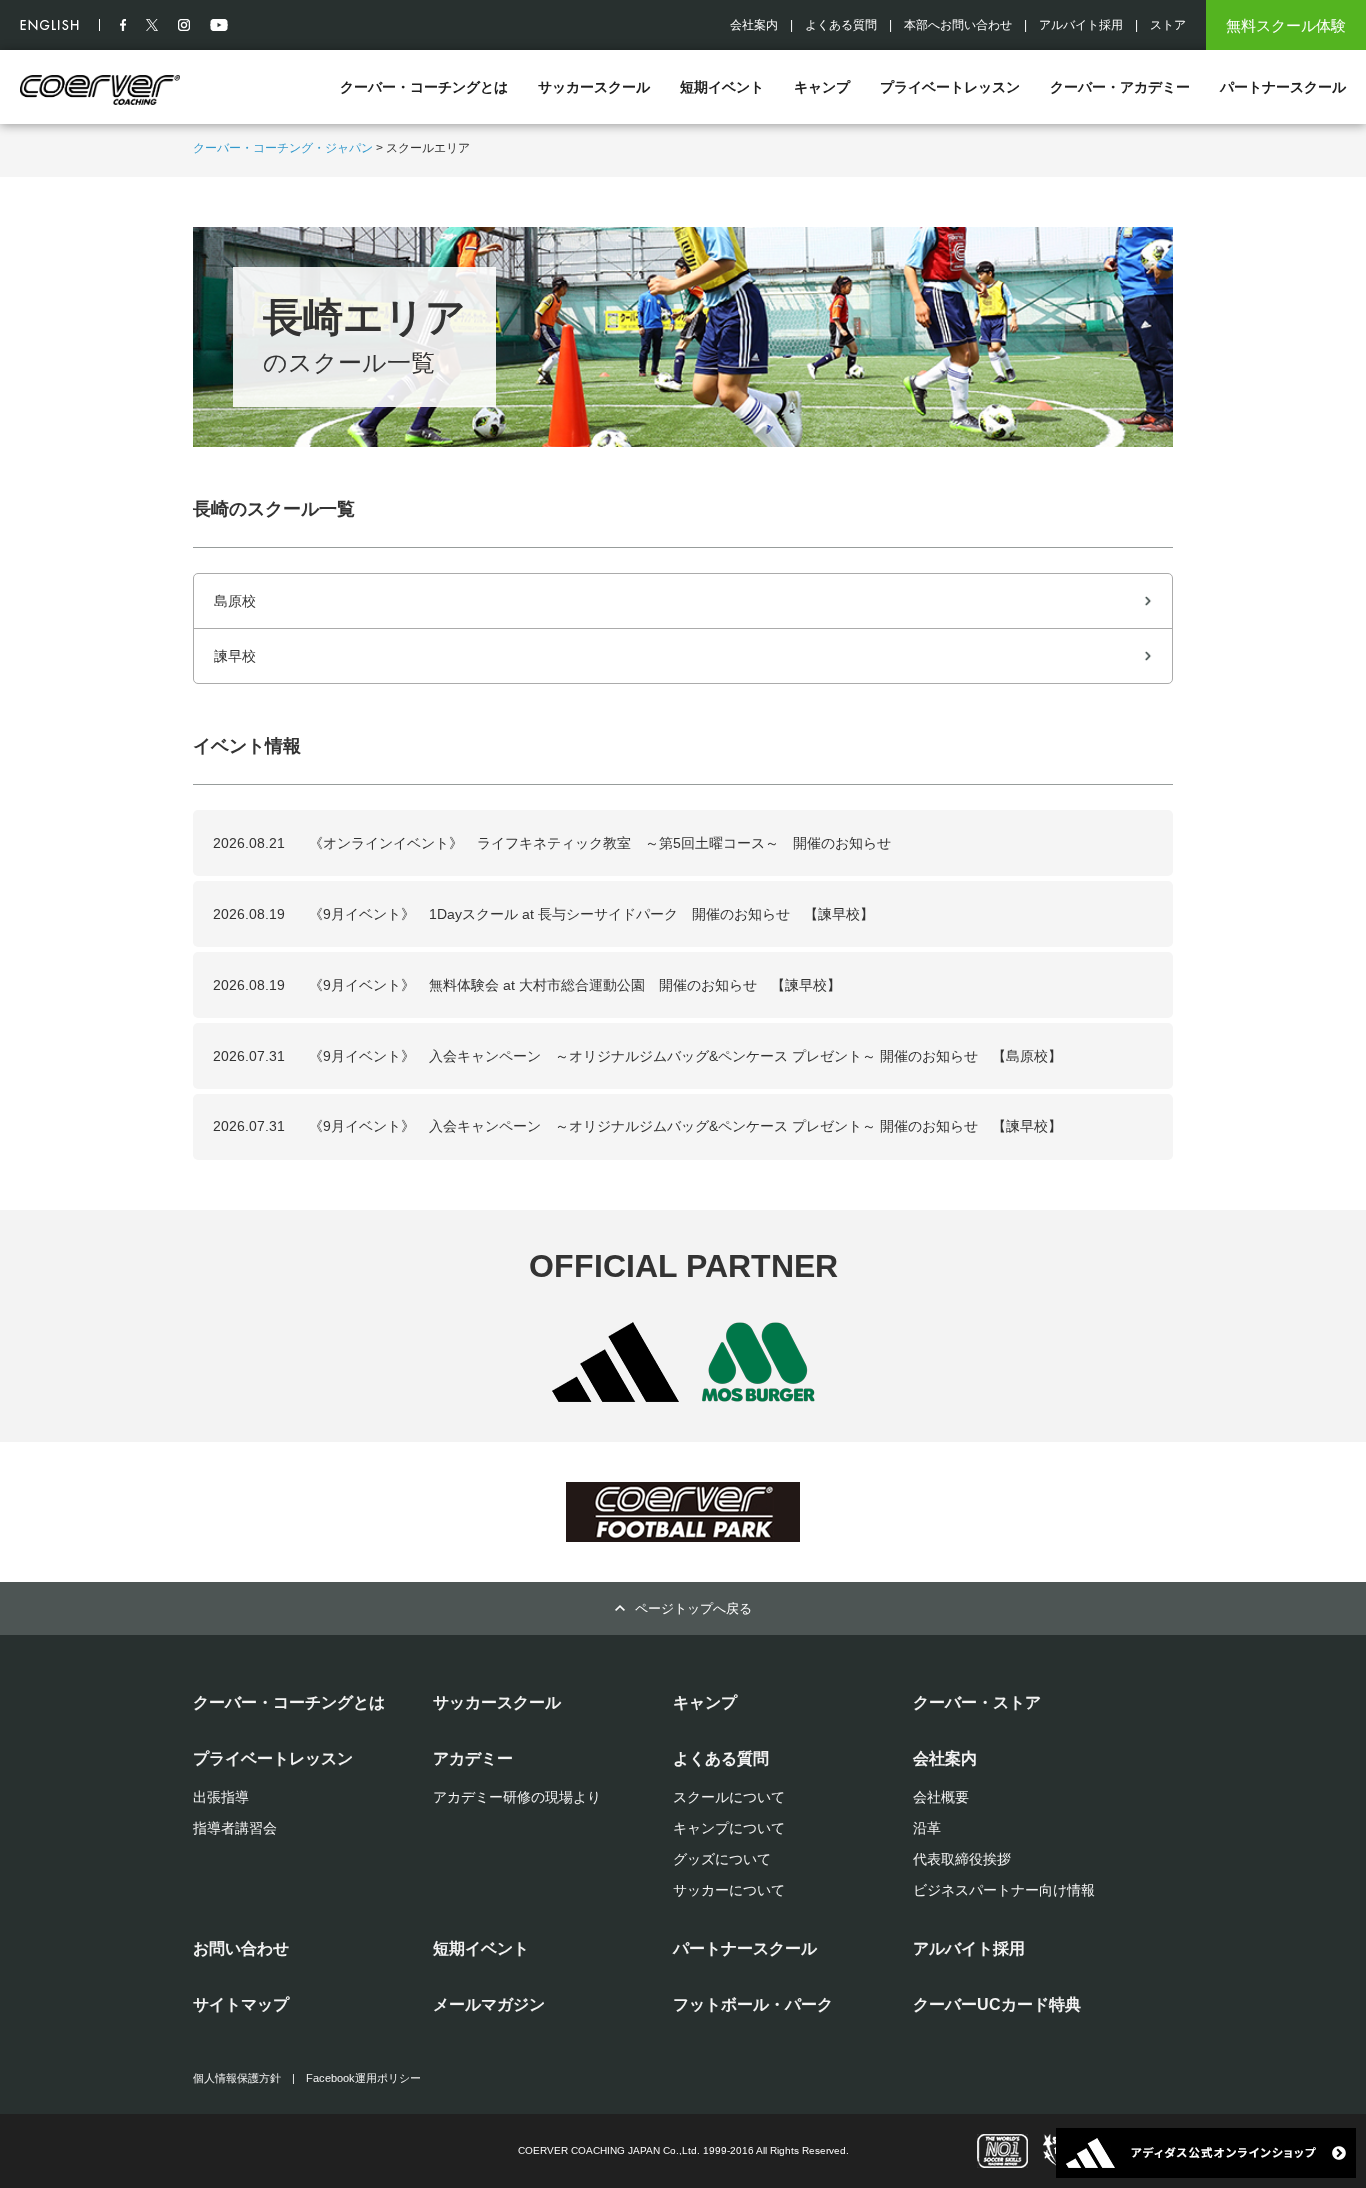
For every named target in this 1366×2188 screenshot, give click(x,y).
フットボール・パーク (753, 2004)
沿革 (927, 1828)
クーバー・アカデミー (1120, 87)
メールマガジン (489, 2004)
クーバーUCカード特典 (997, 2004)
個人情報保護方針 (237, 2078)
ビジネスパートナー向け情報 (1004, 1890)
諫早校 (235, 656)
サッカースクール (594, 87)
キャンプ (822, 87)
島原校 (235, 601)
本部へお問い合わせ (958, 25)
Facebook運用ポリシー (363, 2078)
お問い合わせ (241, 1948)
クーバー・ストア (977, 1702)
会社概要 (941, 1797)
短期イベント (722, 87)
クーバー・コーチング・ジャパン (283, 148)
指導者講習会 (235, 1828)
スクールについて (729, 1797)
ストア (1168, 25)
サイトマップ (241, 2004)
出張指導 (221, 1797)
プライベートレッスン (950, 87)
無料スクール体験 (1286, 25)
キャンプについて (729, 1828)
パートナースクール (1283, 87)
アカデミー (473, 1758)
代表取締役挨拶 (962, 1859)
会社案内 (754, 25)
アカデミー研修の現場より (517, 1797)
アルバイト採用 (1081, 25)
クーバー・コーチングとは (424, 87)
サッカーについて (729, 1890)
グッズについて (722, 1859)
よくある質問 (841, 25)
